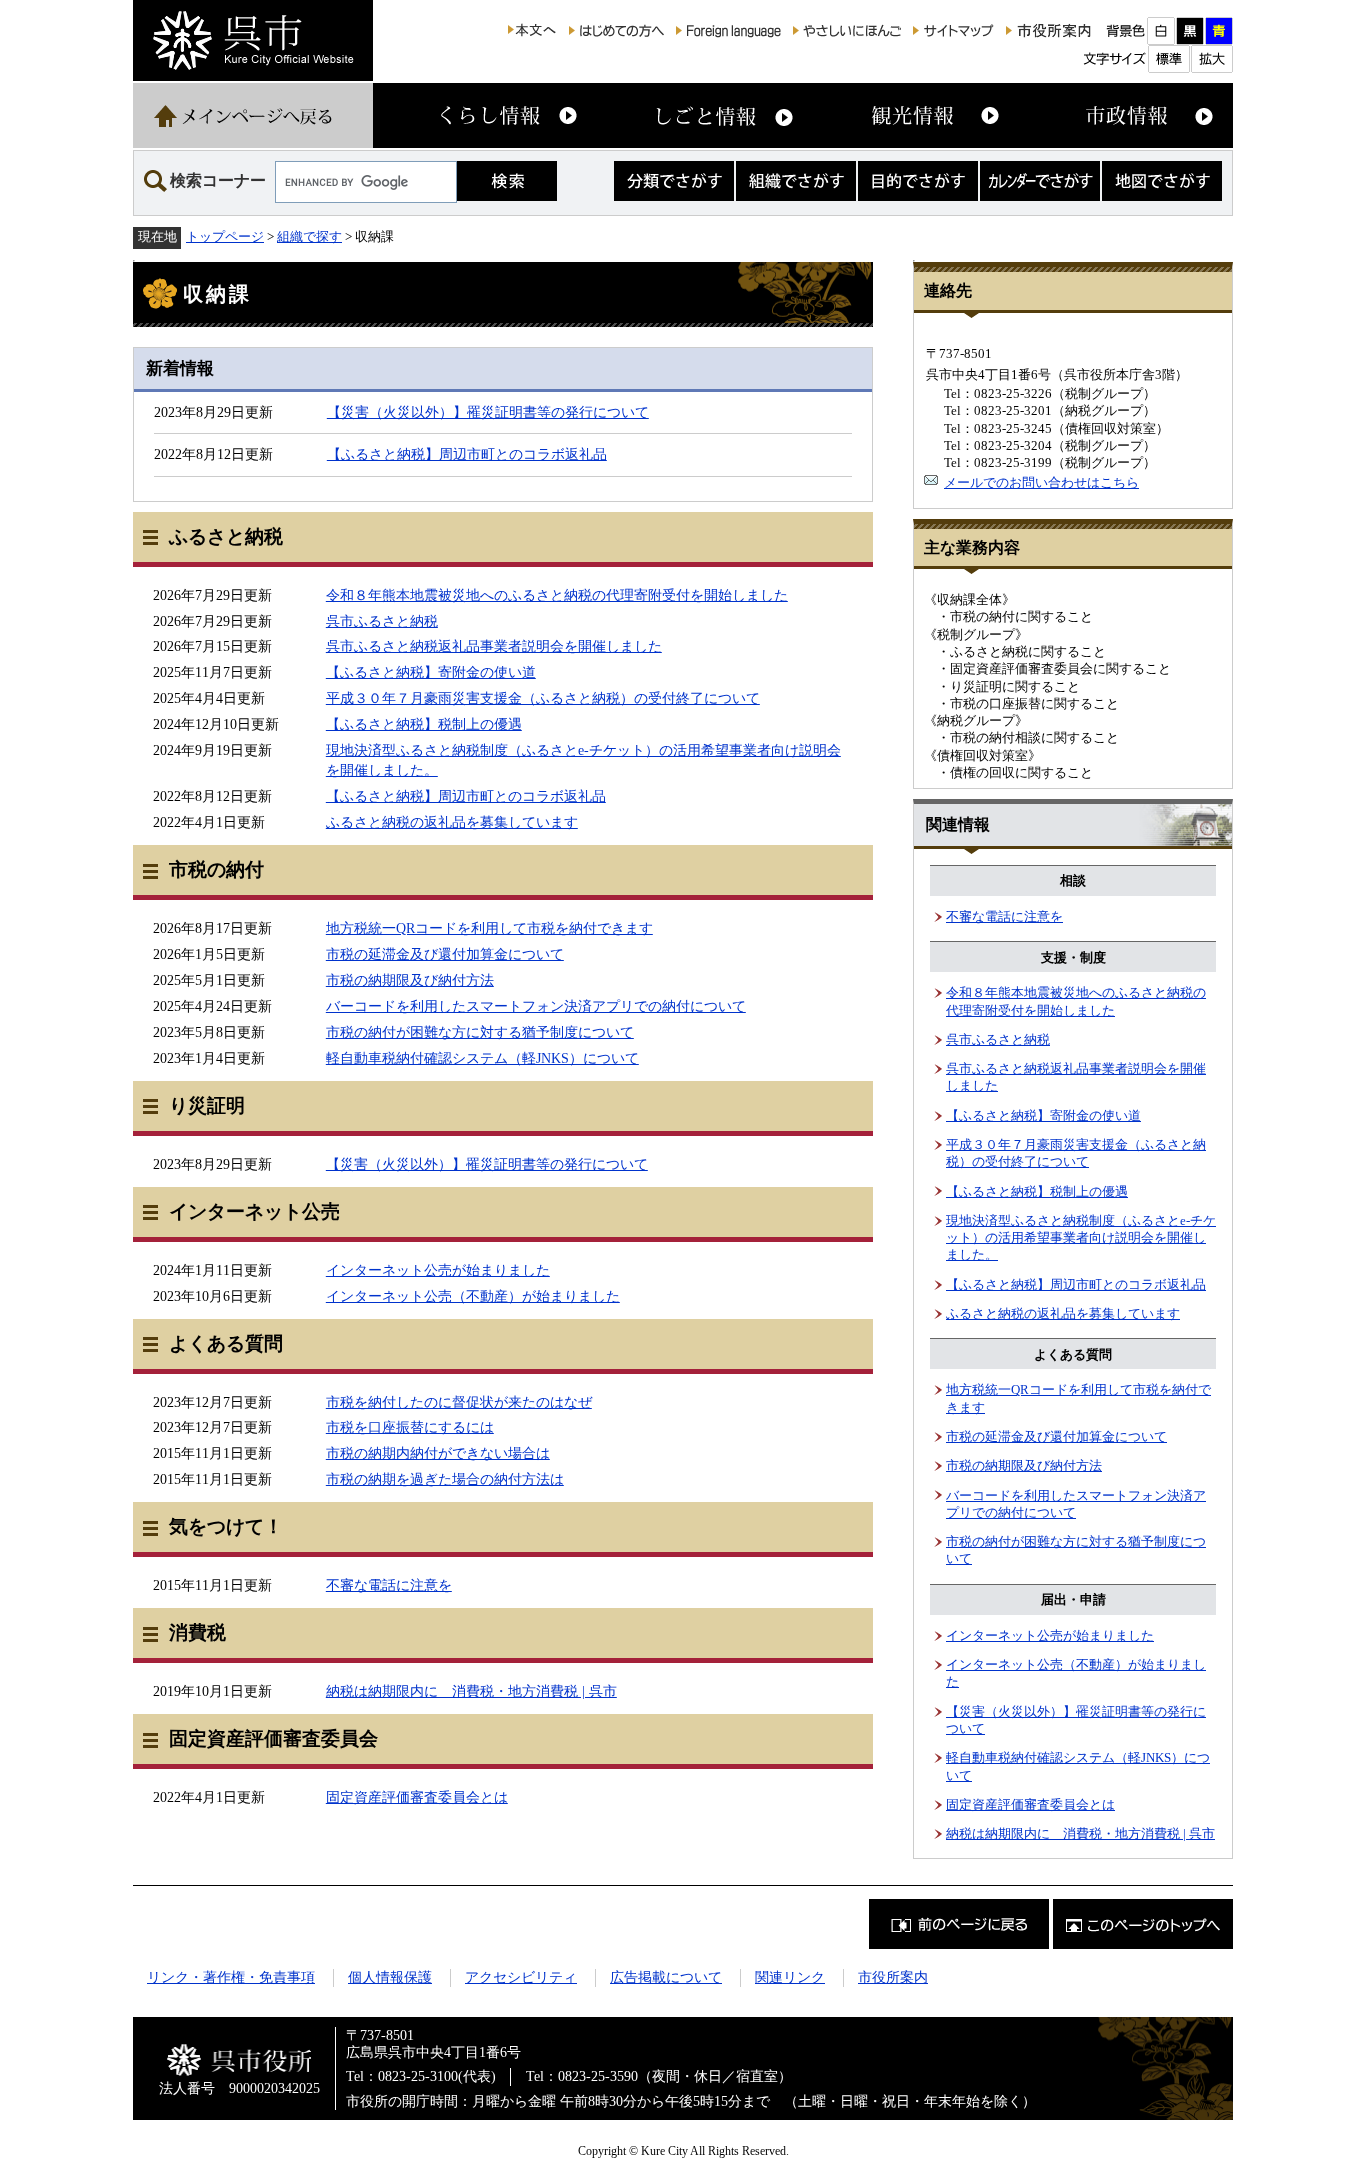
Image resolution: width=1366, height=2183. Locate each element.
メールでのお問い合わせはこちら (1041, 482)
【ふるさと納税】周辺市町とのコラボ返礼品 (467, 454)
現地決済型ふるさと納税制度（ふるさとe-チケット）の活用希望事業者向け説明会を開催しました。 (1081, 1238)
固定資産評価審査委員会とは (417, 1797)
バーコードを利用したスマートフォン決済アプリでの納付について (536, 1006)
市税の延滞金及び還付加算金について (445, 954)
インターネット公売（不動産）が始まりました (473, 1296)
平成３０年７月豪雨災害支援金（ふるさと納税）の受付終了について (543, 698)
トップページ (225, 236)
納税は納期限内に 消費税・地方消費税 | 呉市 (471, 1691)
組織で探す (309, 236)
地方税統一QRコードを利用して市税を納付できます (489, 928)
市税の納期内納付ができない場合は (438, 1453)
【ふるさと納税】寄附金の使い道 (431, 672)
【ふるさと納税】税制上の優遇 (424, 724)
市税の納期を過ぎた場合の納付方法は (445, 1479)
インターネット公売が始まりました (438, 1270)
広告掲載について (666, 1977)
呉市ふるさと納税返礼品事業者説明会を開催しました (494, 646)
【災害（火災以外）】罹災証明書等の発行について (488, 412)
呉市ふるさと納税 (382, 621)
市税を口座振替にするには (410, 1427)
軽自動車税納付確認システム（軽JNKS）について (482, 1058)
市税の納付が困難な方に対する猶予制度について (480, 1032)
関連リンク (790, 1977)
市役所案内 (893, 1977)
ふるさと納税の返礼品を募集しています (452, 822)
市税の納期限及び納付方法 (410, 980)
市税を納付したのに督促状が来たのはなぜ (459, 1402)
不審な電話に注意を (389, 1585)
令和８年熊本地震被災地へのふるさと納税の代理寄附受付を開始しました (557, 595)
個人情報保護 (390, 1977)
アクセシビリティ (521, 1977)
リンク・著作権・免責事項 (231, 1977)
